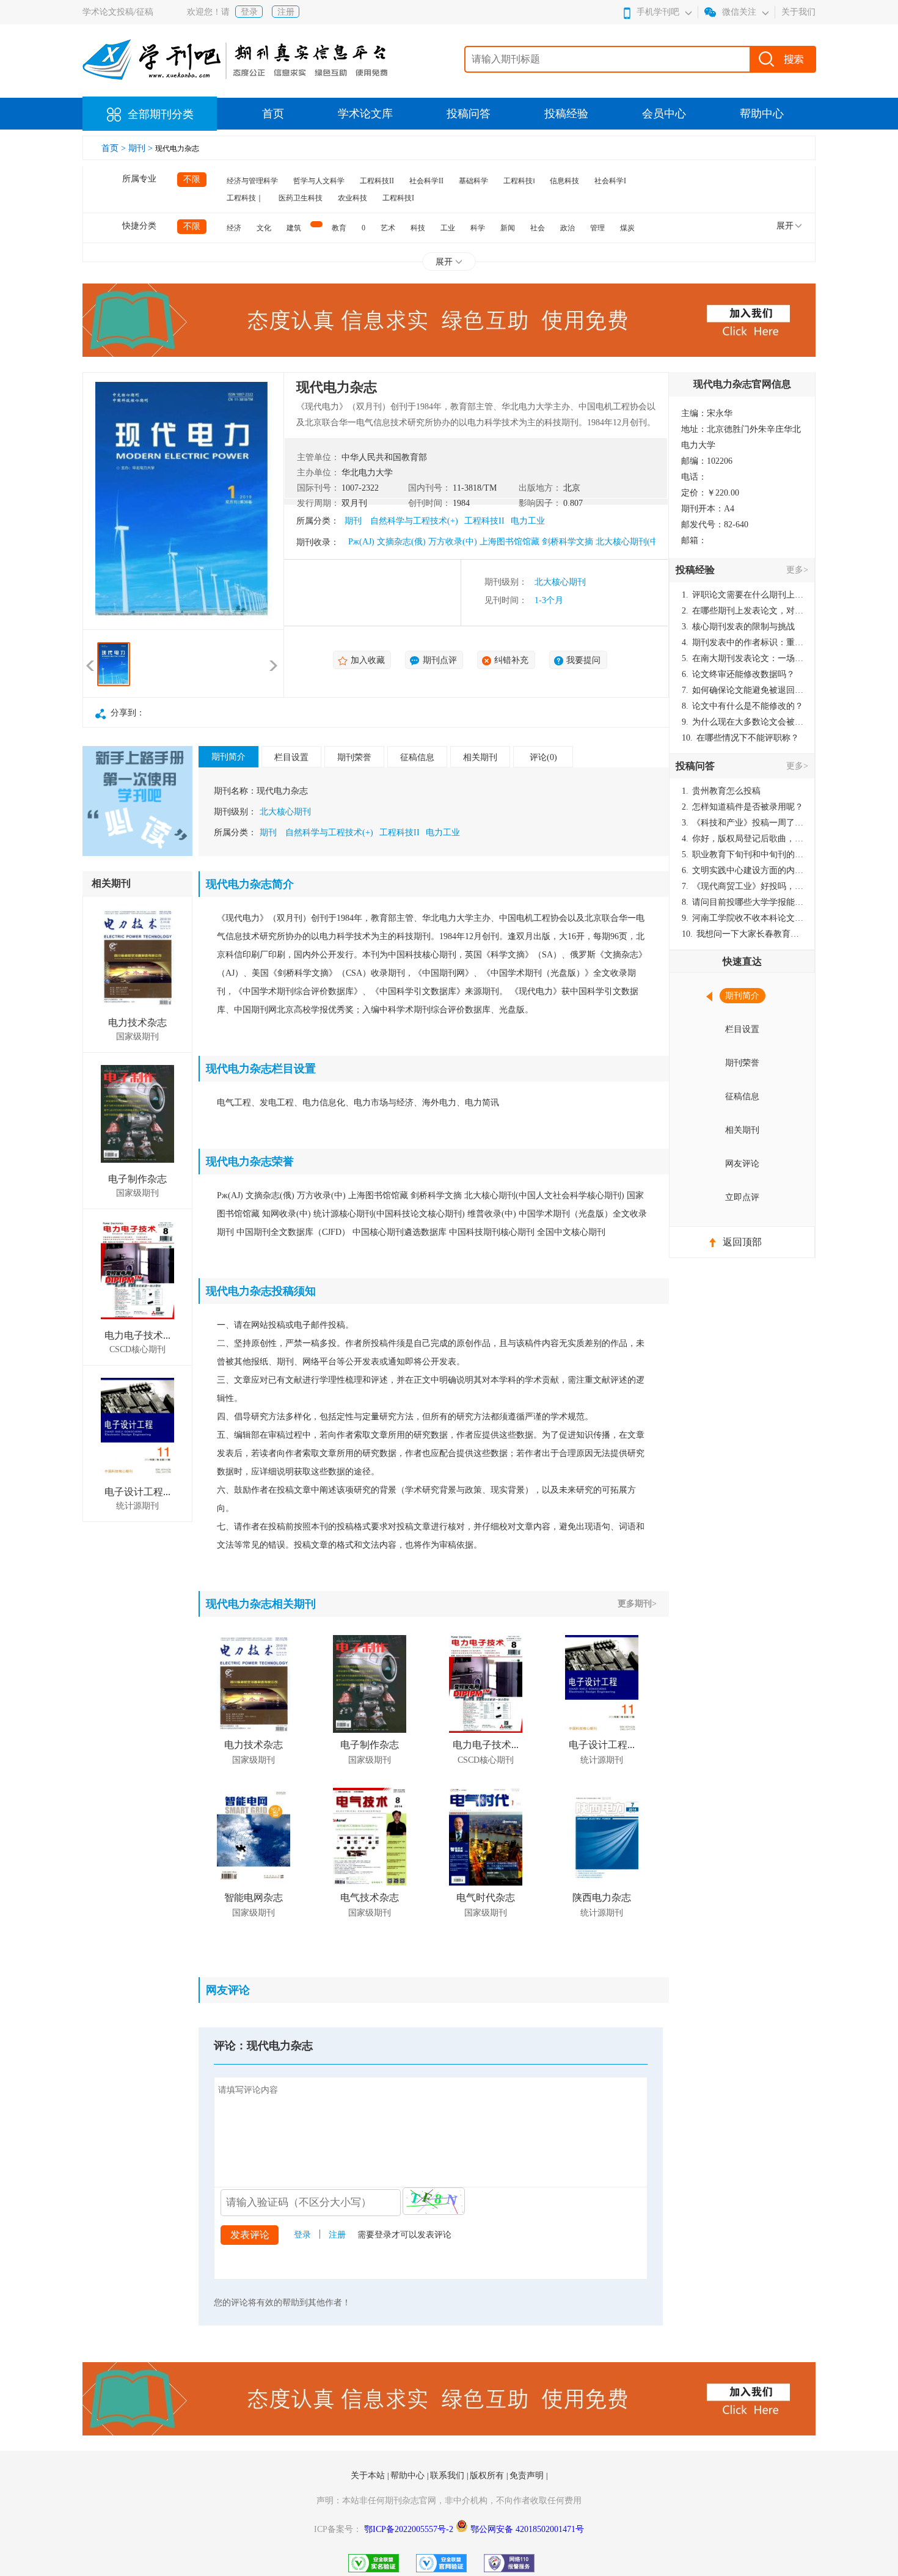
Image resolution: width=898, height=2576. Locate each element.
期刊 (353, 521)
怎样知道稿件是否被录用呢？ (743, 807)
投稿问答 (469, 114)
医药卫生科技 (301, 198)
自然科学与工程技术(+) (414, 521)
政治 (568, 228)
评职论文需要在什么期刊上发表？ (743, 595)
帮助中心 (762, 114)
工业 (448, 228)
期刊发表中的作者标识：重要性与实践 (743, 642)
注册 (286, 12)
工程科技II (377, 181)
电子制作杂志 (137, 1179)
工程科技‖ (519, 181)
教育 (339, 228)
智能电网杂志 (254, 1897)
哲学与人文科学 (319, 181)
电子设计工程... (137, 1492)
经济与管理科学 (252, 181)
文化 (264, 228)
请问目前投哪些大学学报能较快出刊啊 (743, 902)
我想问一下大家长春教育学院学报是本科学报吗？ (743, 934)
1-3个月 (549, 600)
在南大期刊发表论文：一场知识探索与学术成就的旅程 (743, 658)
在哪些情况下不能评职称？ (740, 738)
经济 (234, 228)
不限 (192, 179)
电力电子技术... (137, 1335)
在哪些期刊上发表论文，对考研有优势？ (743, 611)
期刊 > (142, 148)
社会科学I (610, 181)
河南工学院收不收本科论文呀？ (743, 918)
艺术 (388, 228)
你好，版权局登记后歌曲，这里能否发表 (743, 839)
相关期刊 (480, 757)
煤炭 (627, 228)
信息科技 (564, 181)
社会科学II (426, 181)
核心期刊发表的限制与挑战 (738, 627)
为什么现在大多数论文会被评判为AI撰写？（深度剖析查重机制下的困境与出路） (743, 722)
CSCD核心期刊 (137, 1349)
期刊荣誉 (354, 757)
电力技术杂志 (137, 1023)
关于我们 (798, 12)
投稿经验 (566, 114)
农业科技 (352, 198)
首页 (273, 114)
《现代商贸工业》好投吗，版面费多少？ (743, 886)
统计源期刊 (137, 1506)
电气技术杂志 (370, 1897)
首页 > (115, 148)
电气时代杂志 (486, 1897)
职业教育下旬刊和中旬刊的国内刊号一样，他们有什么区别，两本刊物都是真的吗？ (743, 854)
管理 (597, 228)
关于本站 (369, 2475)
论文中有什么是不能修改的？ (743, 706)
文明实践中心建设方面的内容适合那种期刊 (743, 870)
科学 (478, 228)
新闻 (508, 228)
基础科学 (473, 181)
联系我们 (448, 2475)
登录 (249, 12)
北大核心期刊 (560, 582)
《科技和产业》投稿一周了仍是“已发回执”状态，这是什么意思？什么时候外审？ (743, 823)
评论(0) (543, 757)
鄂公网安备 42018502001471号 (527, 2529)
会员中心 (664, 114)
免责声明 (528, 2475)
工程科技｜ (245, 198)
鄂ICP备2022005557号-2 (410, 2529)
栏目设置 (291, 757)
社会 (538, 228)
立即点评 (742, 1197)
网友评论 (742, 1164)
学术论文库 (365, 114)
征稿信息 (417, 757)
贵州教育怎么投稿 (721, 791)
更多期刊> (637, 1604)
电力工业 (528, 521)
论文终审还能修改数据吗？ (738, 674)
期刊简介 (228, 757)
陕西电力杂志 (602, 1897)
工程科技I (398, 198)
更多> (797, 570)
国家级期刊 (137, 1037)
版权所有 (488, 2475)
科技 (418, 228)
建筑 (294, 228)
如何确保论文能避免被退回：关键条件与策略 (743, 690)
